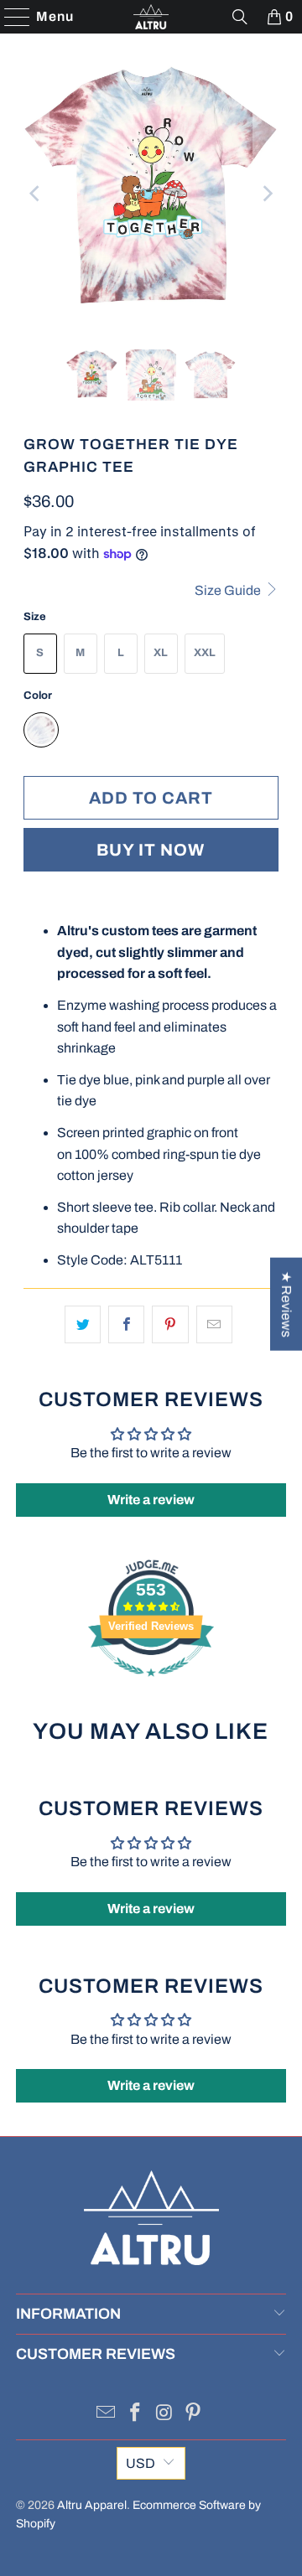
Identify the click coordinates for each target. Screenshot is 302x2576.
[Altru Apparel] (151, 17)
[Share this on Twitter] (83, 1325)
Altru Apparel (92, 2505)
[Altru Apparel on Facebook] (136, 2415)
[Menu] (9, 17)
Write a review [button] (151, 1500)
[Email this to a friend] (214, 1325)
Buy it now (151, 850)
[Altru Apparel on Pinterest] (194, 2415)
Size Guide (229, 590)
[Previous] (36, 194)
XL (161, 653)
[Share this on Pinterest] (170, 1325)
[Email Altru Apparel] (107, 2415)
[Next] (266, 194)
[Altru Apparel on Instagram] (165, 2415)
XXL (205, 653)
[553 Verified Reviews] (151, 1685)
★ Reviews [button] (286, 1304)
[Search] (240, 17)
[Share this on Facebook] (126, 1325)
